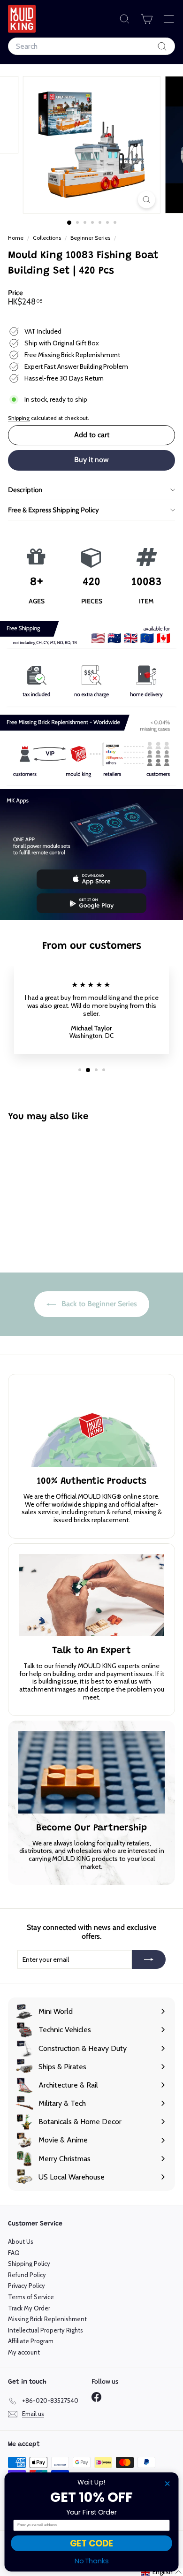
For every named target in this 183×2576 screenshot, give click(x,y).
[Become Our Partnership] (91, 1772)
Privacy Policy (27, 2286)
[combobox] (91, 46)
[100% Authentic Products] (91, 1426)
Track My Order (29, 2308)
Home (16, 238)
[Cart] (147, 19)
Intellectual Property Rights (46, 2330)
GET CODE (91, 2543)
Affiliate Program (31, 2341)
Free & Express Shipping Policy (53, 510)
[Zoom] (146, 200)
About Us (21, 2241)
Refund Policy (27, 2275)
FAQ (14, 2253)
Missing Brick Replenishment (47, 2319)
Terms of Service (31, 2297)
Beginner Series (90, 238)
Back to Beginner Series (98, 1304)
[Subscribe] (149, 1959)
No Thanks (92, 2561)
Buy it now (91, 460)
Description (25, 490)
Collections (48, 238)
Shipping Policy (29, 2264)
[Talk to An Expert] (91, 1595)
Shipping (19, 418)
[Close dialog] (167, 2484)
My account (24, 2352)
